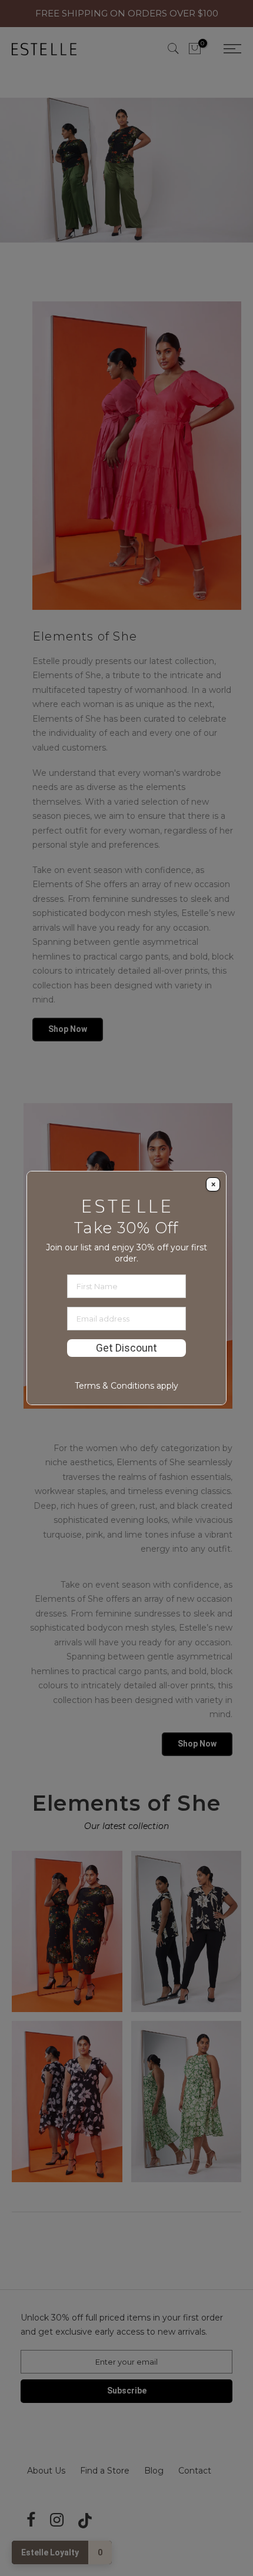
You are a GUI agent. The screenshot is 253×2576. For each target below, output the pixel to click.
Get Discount (126, 1348)
